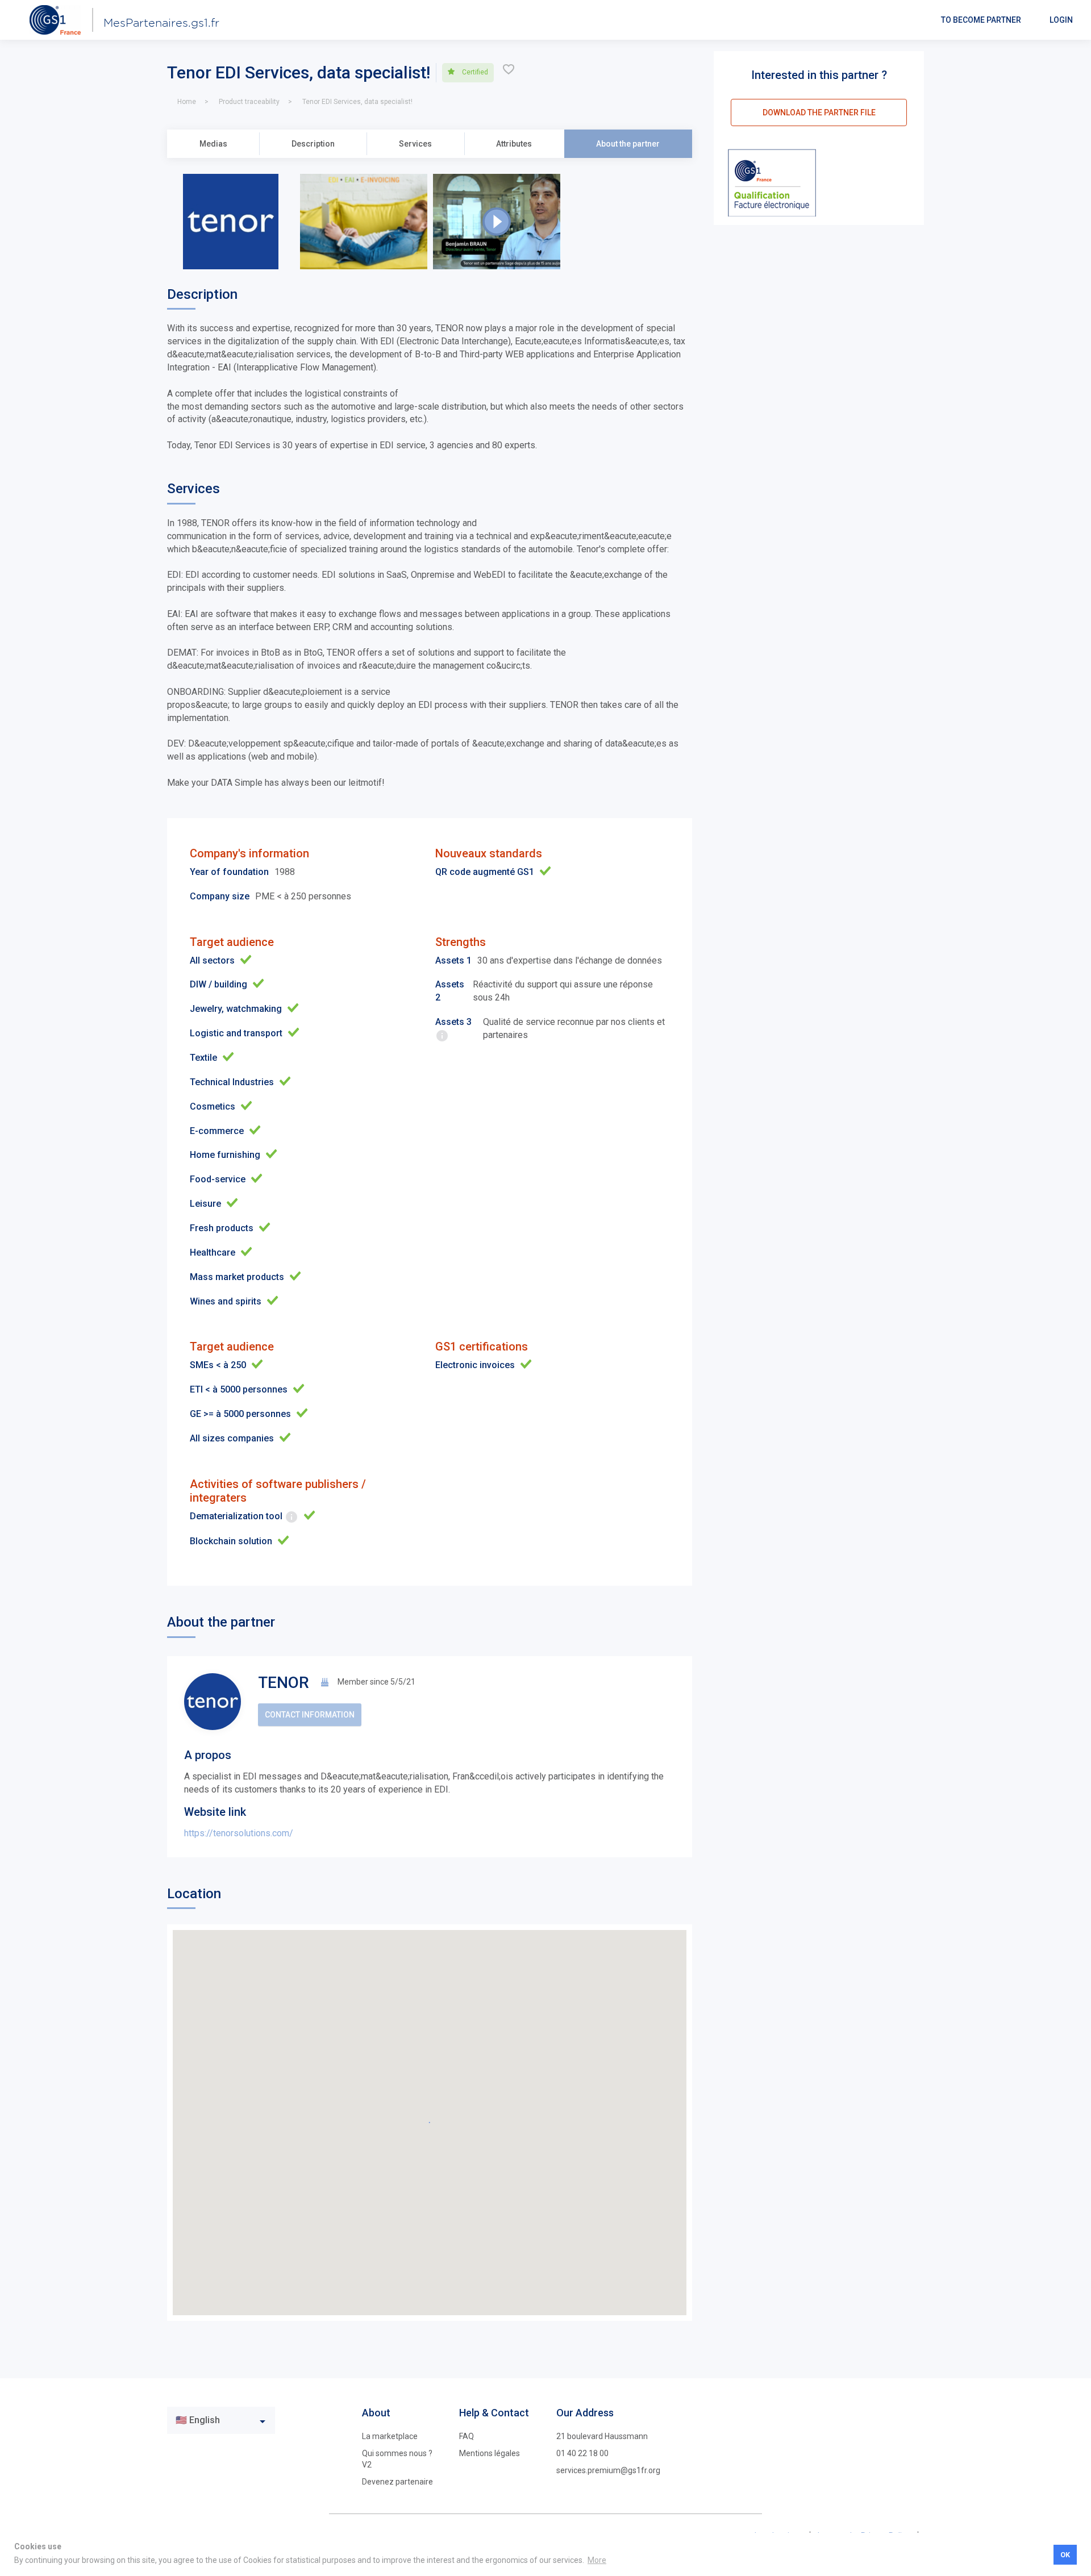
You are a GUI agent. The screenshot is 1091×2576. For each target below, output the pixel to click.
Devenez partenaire (397, 2482)
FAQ (467, 2436)
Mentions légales (490, 2453)
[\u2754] (509, 72)
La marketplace (390, 2436)
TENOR (284, 1683)
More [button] (597, 2560)
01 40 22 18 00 (582, 2453)
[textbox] (213, 2421)
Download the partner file (819, 112)
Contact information (310, 1715)
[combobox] (221, 2420)
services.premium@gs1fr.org (608, 2470)
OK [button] (1065, 2555)
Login (1061, 20)
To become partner (981, 20)
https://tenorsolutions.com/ (239, 1833)
